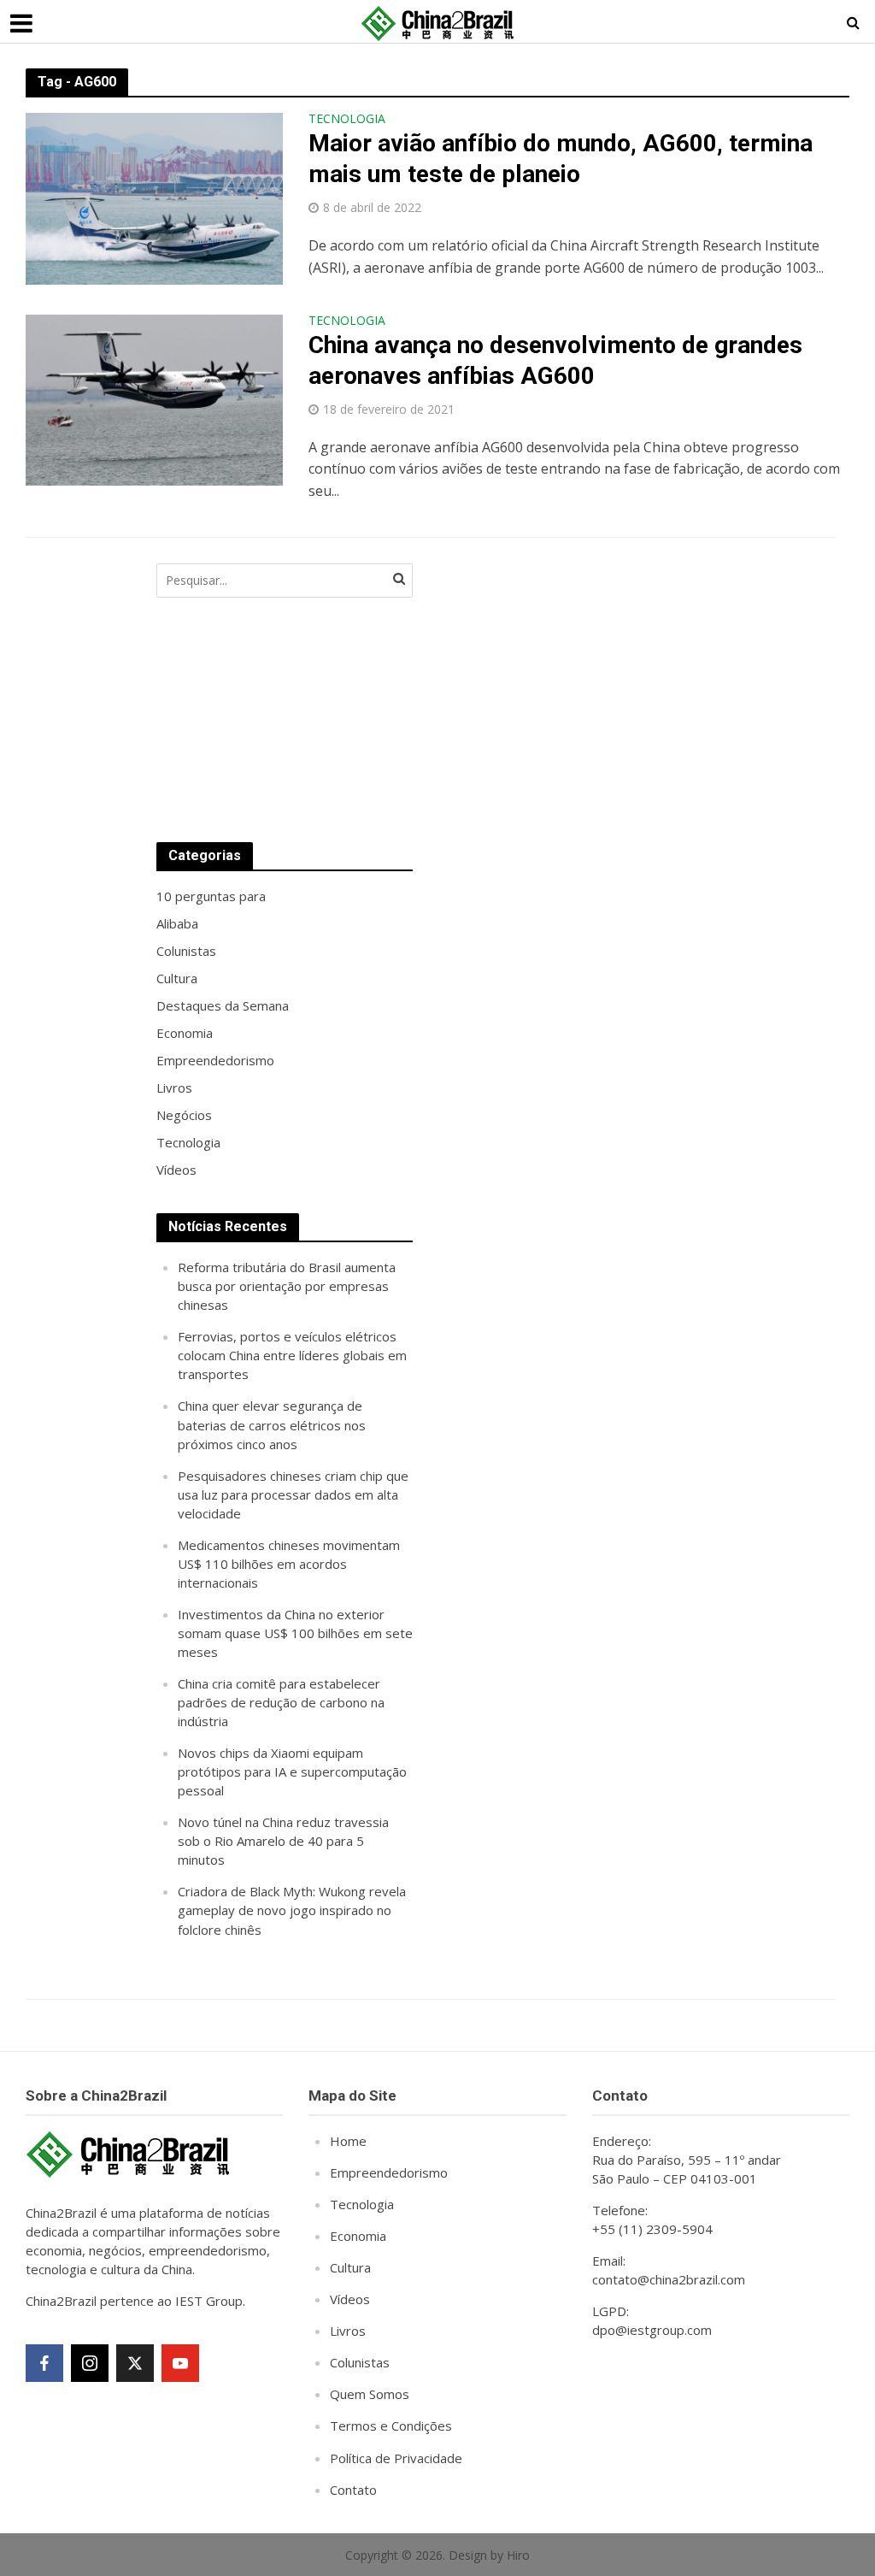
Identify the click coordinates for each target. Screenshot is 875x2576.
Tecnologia (347, 120)
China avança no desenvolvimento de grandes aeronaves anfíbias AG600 (555, 360)
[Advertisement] (567, 686)
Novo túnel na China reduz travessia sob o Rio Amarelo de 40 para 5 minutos (283, 1841)
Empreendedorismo (389, 2172)
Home (348, 2141)
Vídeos (350, 2299)
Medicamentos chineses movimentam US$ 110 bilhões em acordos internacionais (289, 1564)
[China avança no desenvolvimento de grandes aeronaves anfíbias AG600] (154, 398)
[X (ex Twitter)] (135, 2363)
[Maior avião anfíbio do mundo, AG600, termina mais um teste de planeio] (154, 197)
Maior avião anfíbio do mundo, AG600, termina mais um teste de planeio (561, 159)
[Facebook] (44, 2363)
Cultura (350, 2267)
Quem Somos (370, 2394)
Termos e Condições (391, 2426)
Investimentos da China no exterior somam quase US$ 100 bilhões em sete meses (295, 1633)
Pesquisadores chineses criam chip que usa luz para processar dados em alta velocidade (293, 1494)
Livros (348, 2331)
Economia (358, 2236)
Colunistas (360, 2362)
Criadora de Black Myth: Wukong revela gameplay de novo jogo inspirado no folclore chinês (292, 1910)
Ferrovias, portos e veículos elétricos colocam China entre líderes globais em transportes (292, 1355)
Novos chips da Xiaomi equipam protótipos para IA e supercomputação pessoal (292, 1771)
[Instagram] (90, 2363)
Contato (353, 2490)
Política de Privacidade (396, 2458)
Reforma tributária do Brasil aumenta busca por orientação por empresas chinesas (287, 1286)
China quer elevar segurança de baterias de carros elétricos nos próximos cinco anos (272, 1424)
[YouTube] (180, 2363)
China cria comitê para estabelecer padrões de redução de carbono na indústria (281, 1702)
